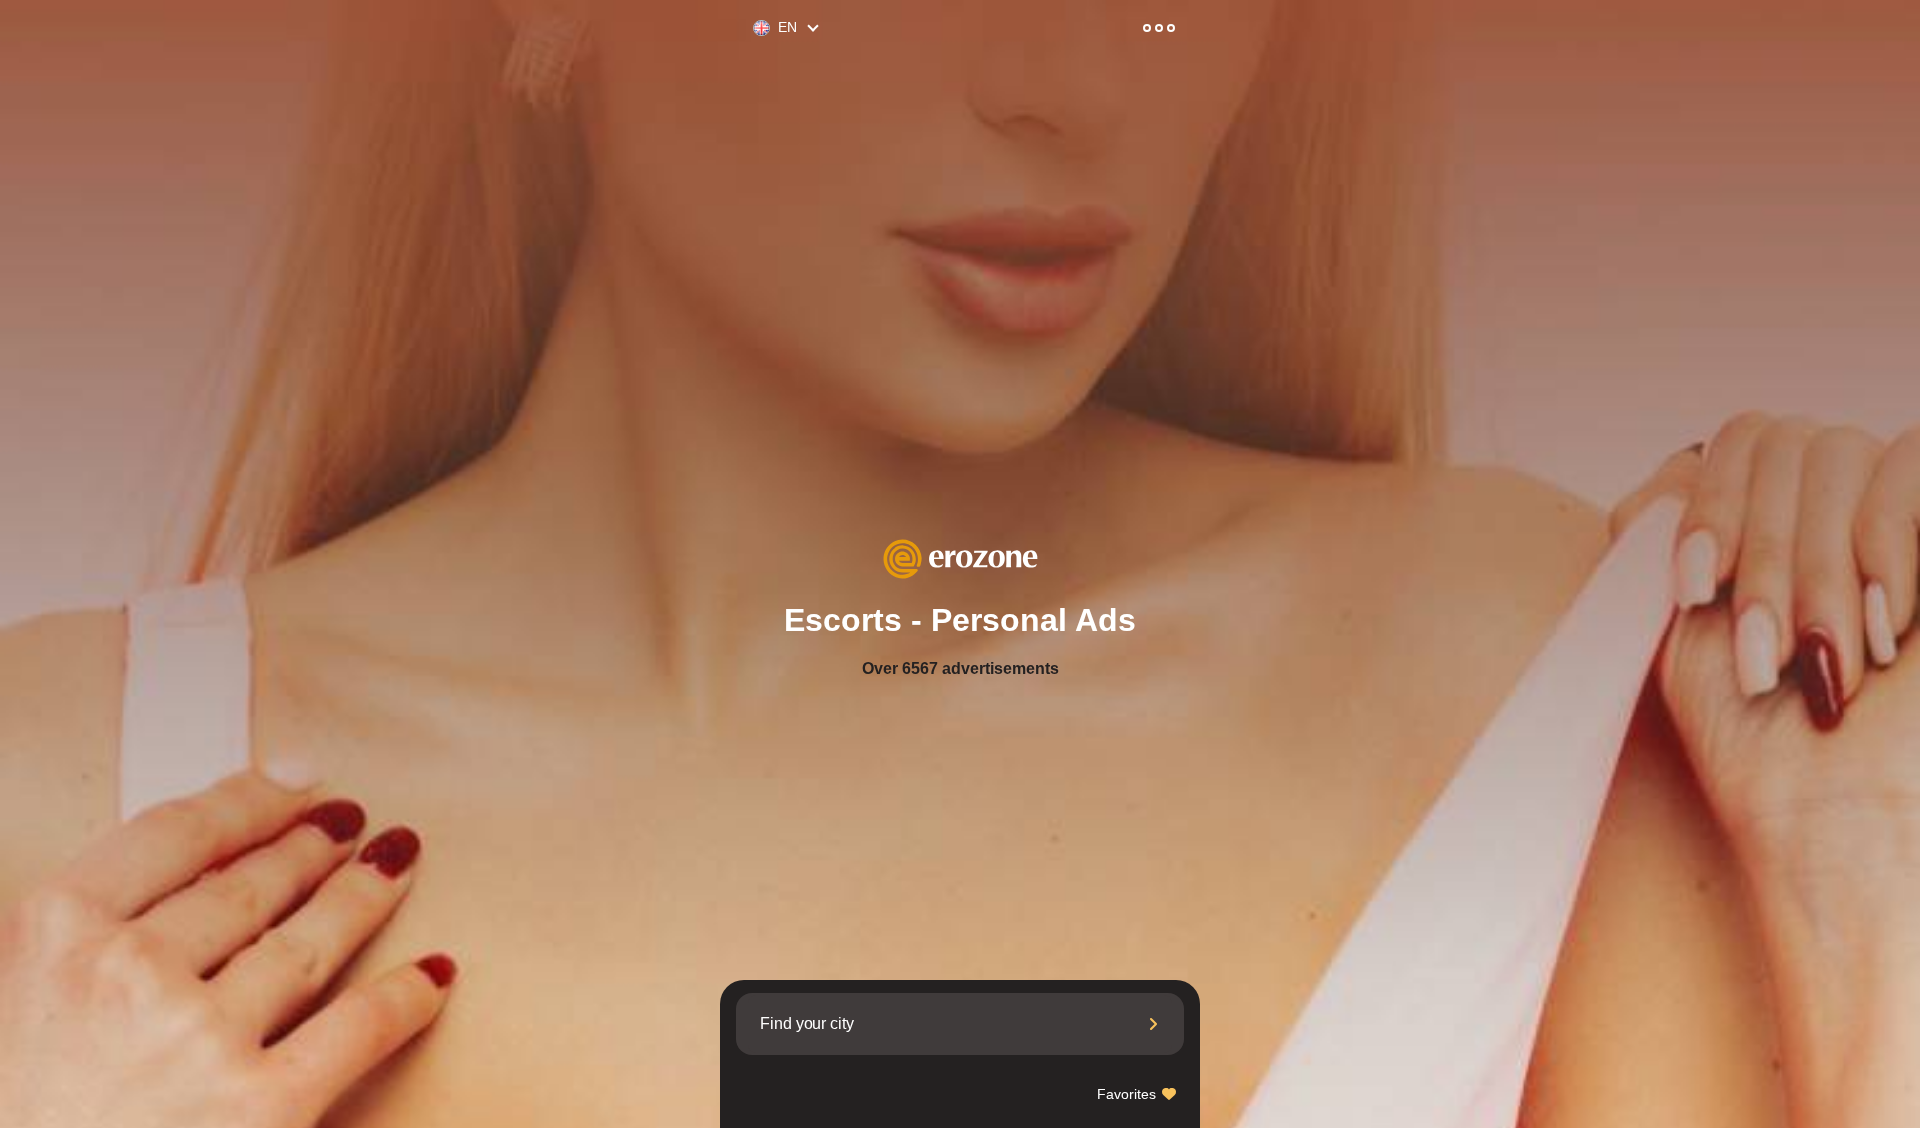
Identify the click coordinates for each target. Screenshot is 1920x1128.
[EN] (753, 28)
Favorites (1128, 1094)
